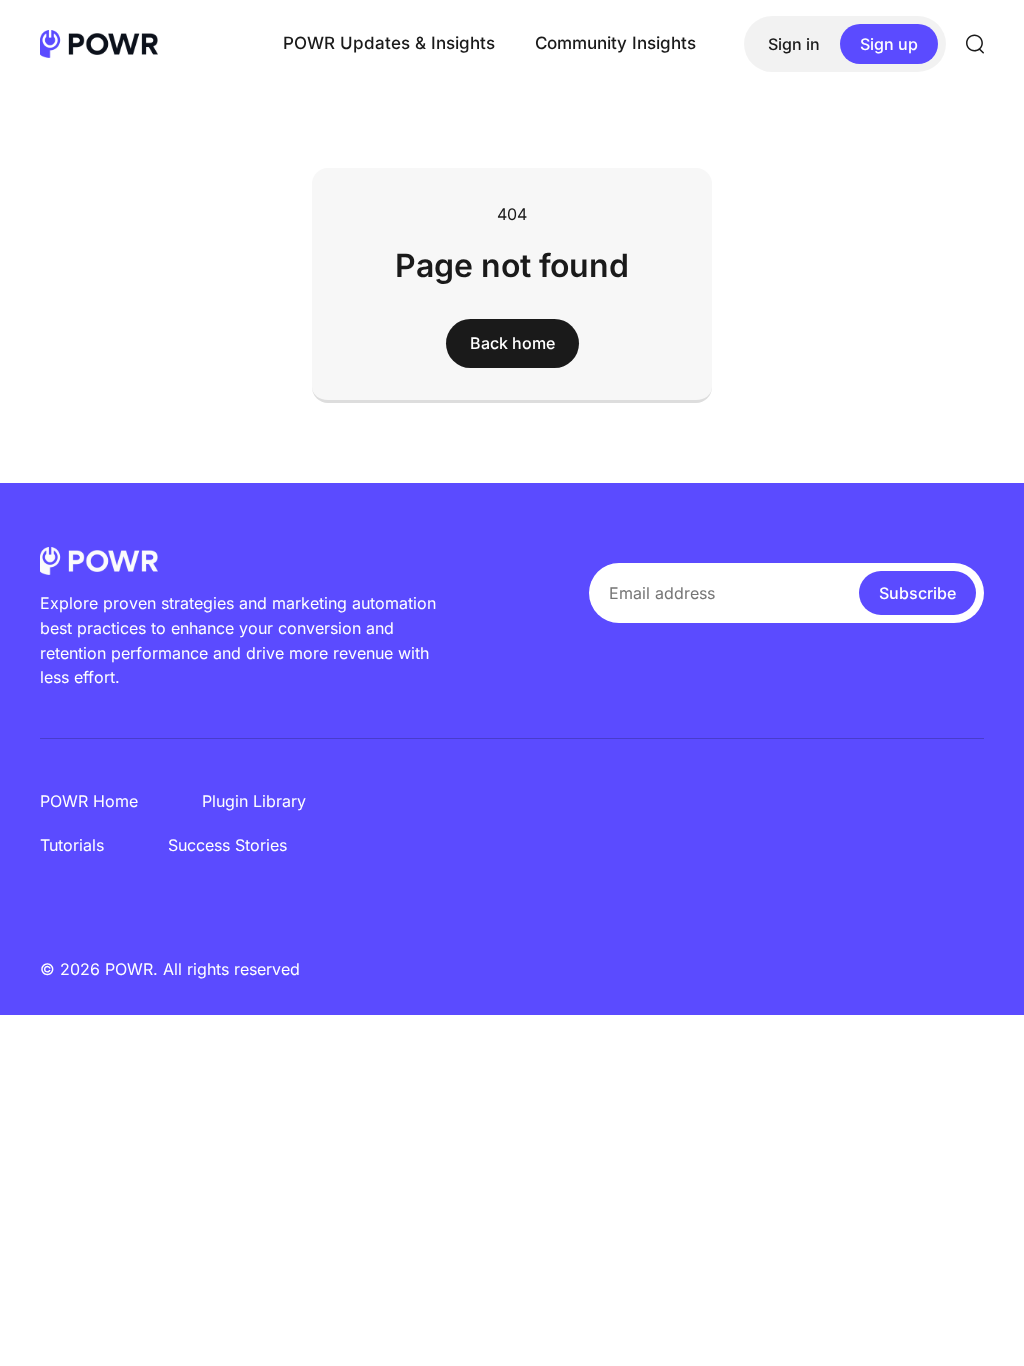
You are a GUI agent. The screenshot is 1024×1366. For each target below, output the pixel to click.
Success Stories (227, 845)
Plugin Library (254, 801)
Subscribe (917, 593)
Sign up (889, 44)
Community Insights (615, 43)
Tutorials (72, 845)
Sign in (794, 44)
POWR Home (89, 801)
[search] (975, 44)
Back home (512, 343)
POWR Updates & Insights (389, 43)
